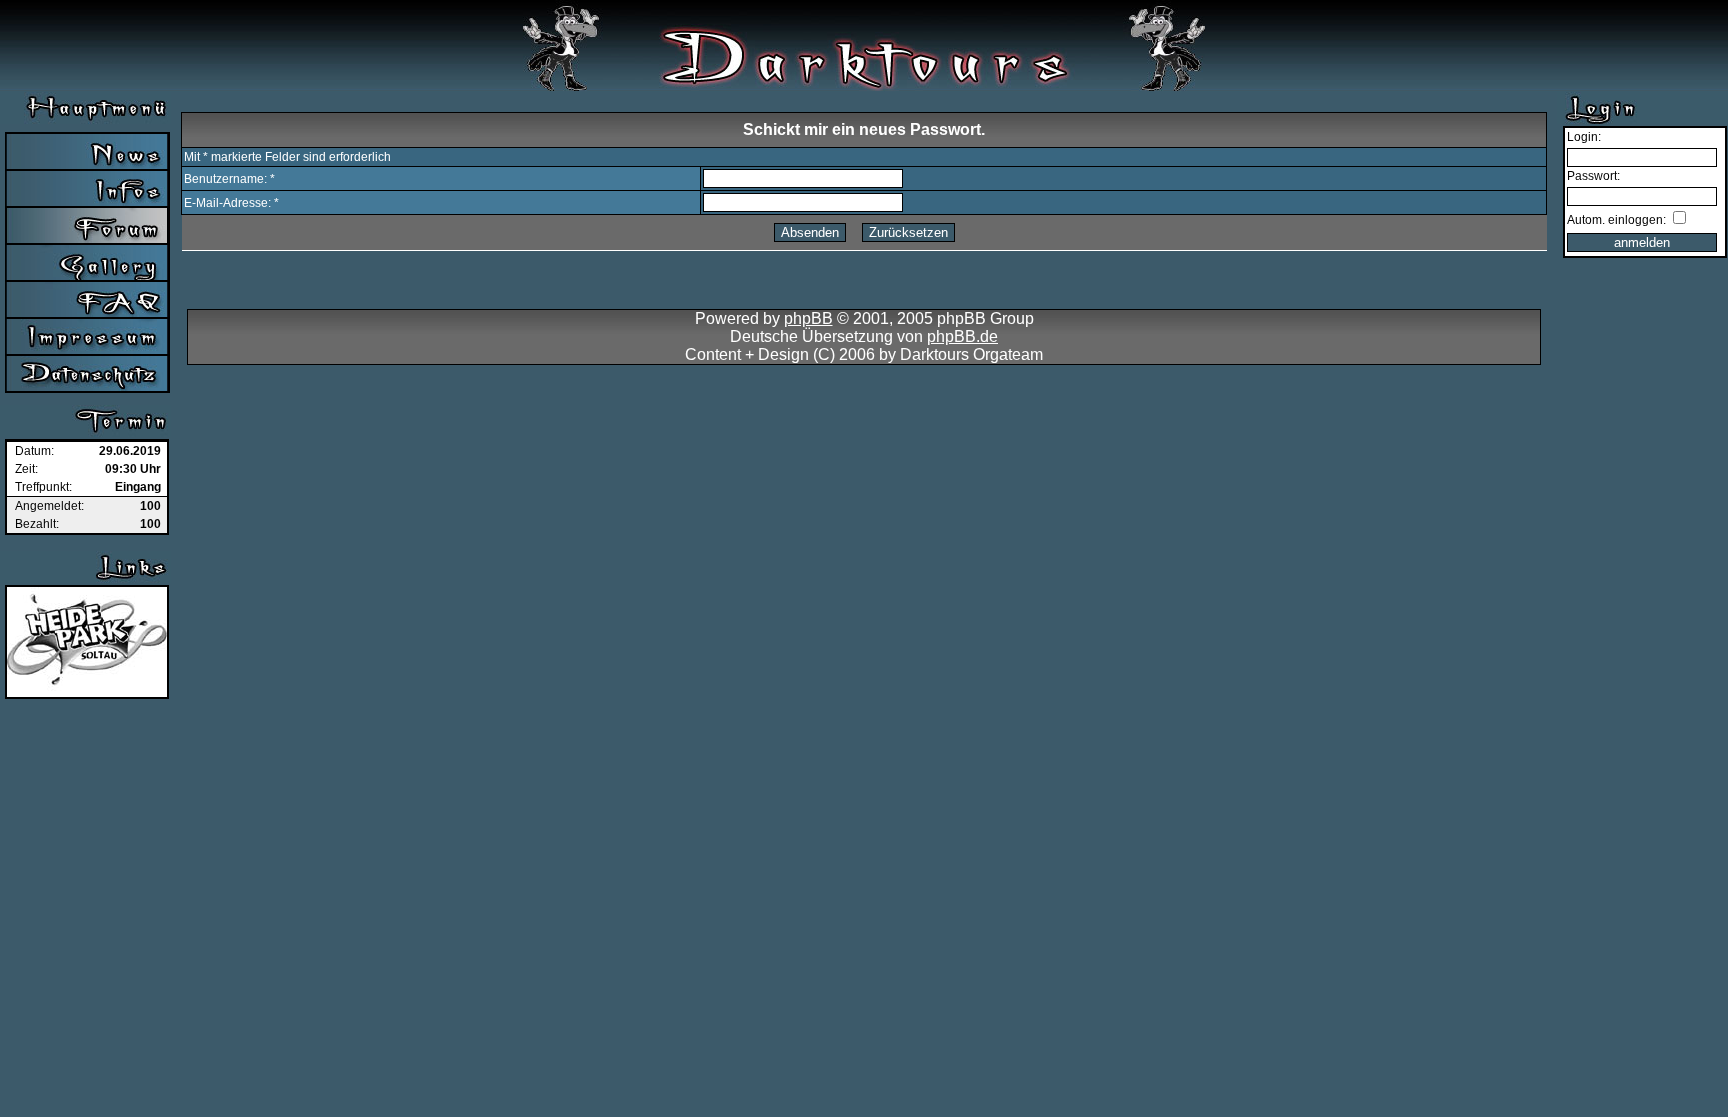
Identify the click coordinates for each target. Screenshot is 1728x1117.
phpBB (808, 318)
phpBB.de (962, 336)
